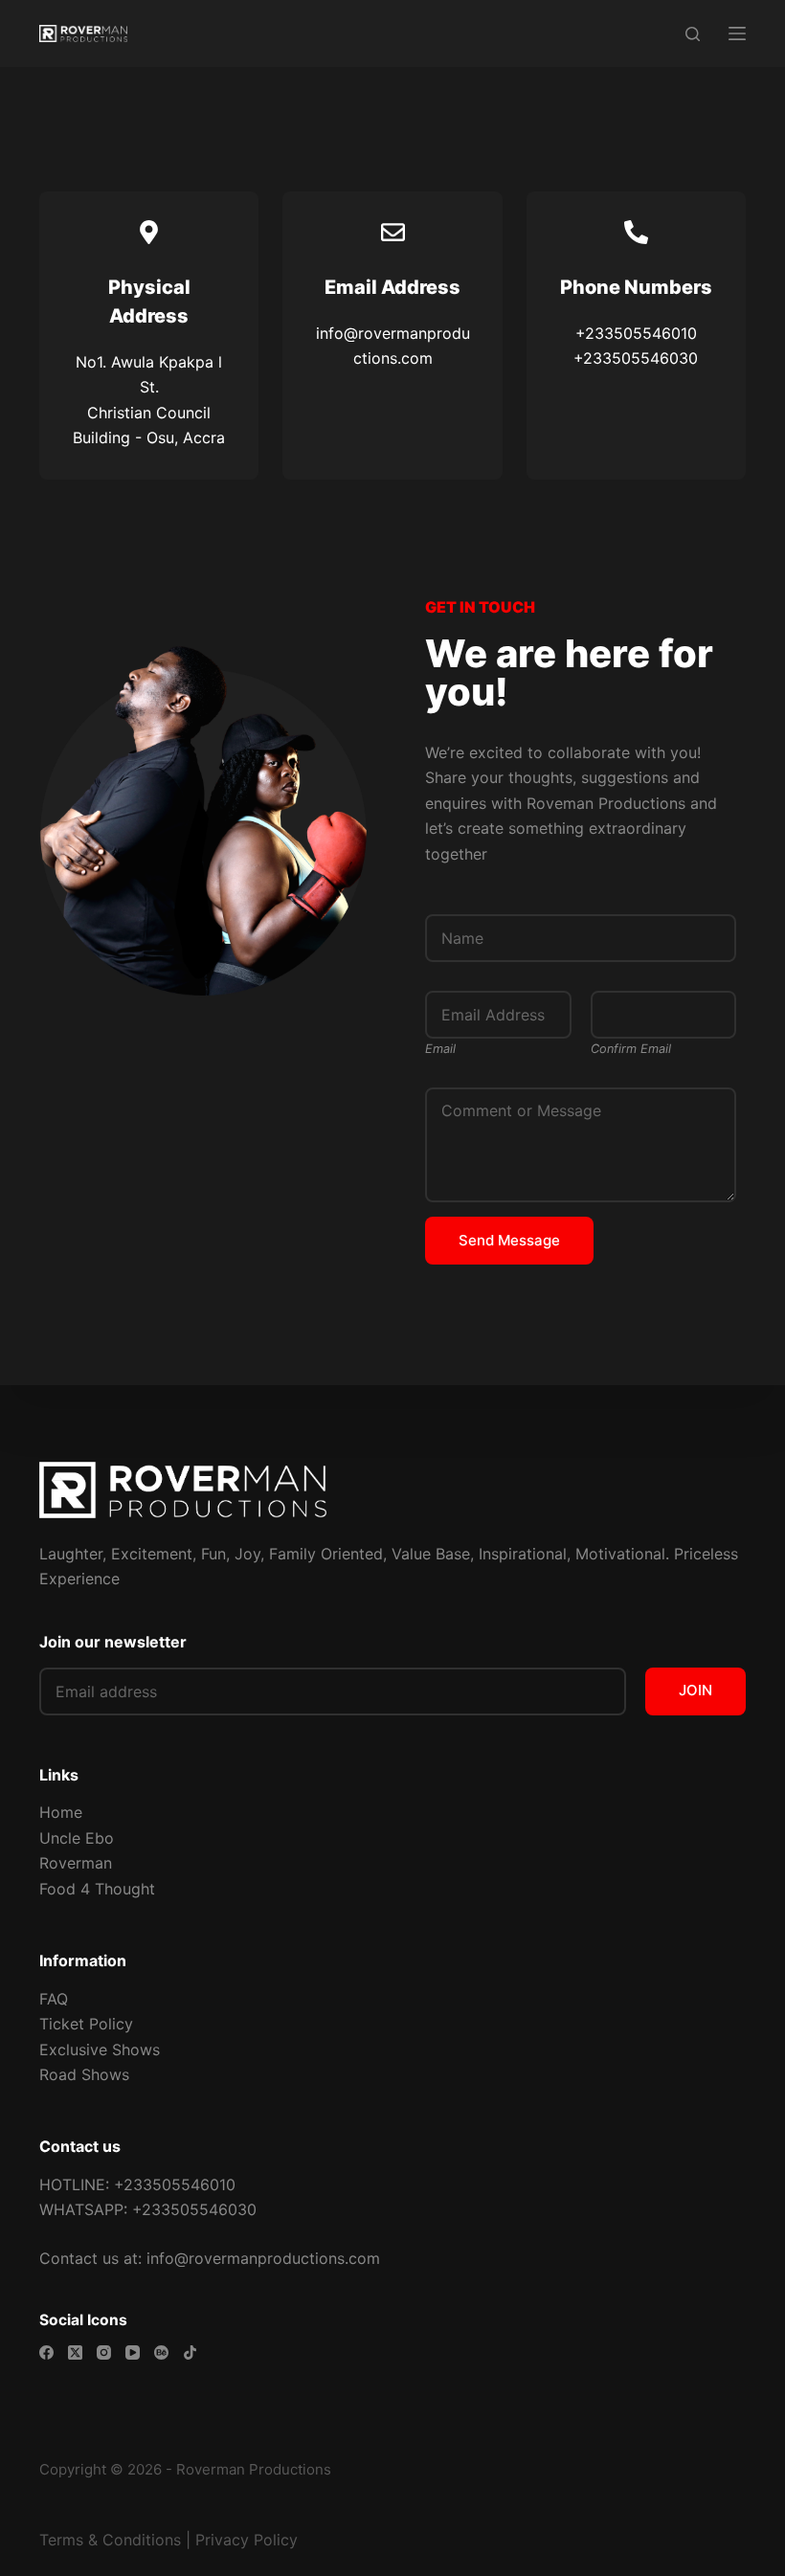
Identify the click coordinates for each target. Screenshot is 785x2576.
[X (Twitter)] (75, 2352)
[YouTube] (133, 2352)
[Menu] (737, 34)
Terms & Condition (106, 2540)
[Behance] (161, 2352)
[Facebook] (46, 2352)
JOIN (695, 1690)
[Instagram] (104, 2352)
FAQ (54, 1999)
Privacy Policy (247, 2540)
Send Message (509, 1240)
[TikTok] (190, 2352)
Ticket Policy (86, 2024)
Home (61, 1812)
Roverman (76, 1863)
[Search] (693, 34)
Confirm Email (631, 1049)
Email (440, 1049)
